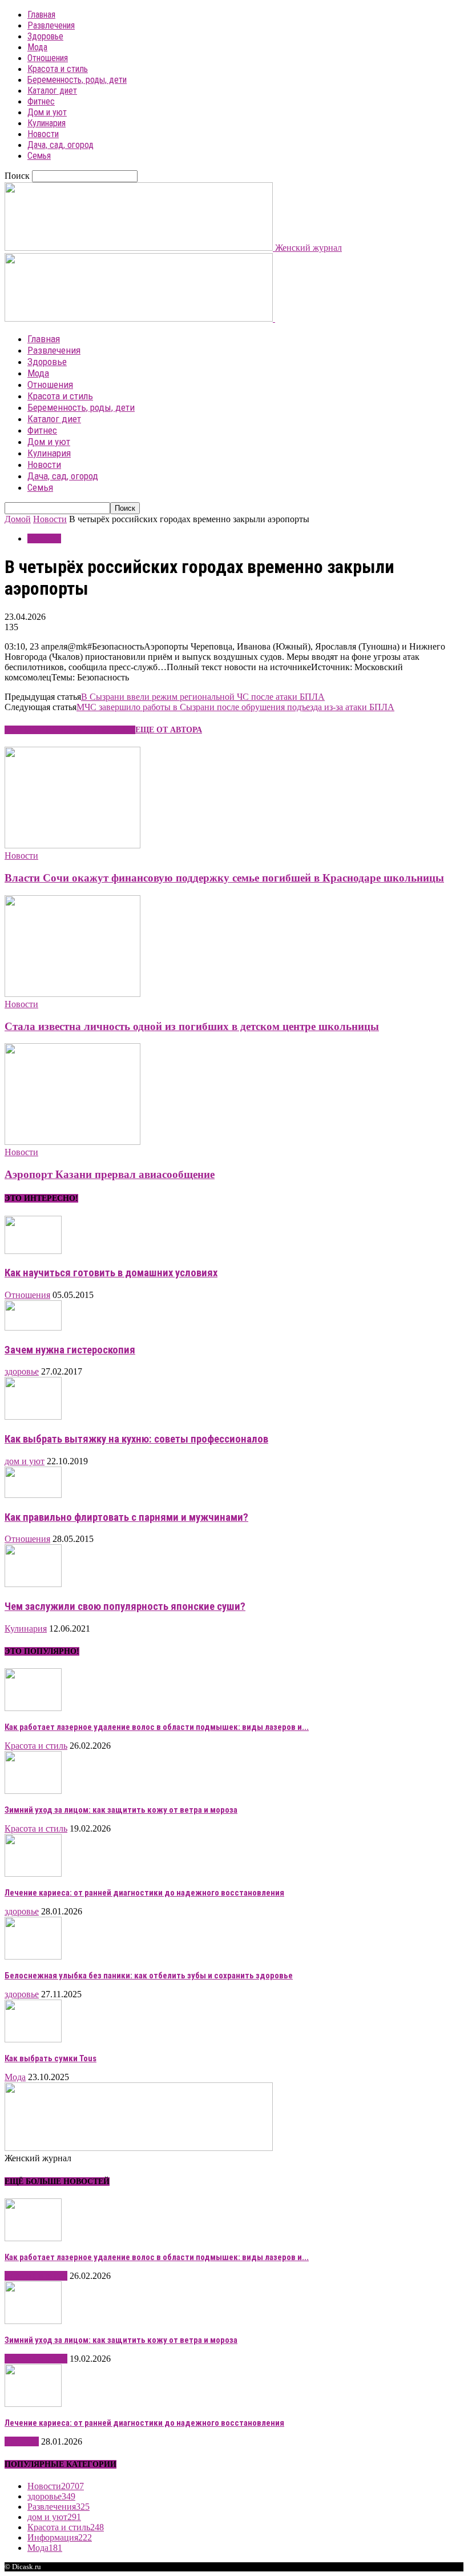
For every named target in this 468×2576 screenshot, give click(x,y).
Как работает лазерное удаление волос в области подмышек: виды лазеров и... (157, 1727)
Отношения (48, 58)
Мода (37, 47)
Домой (18, 519)
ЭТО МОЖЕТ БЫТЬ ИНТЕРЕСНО (70, 730)
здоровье (22, 1371)
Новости (43, 134)
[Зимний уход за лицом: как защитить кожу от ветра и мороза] (33, 1791)
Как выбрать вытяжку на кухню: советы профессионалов (136, 1439)
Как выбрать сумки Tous (51, 2058)
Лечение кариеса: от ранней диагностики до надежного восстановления (144, 1893)
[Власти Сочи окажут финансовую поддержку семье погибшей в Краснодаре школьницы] (72, 845)
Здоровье (45, 36)
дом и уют (25, 1461)
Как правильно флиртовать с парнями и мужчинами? (126, 1517)
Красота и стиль (58, 69)
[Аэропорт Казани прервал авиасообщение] (72, 1142)
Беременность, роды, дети (77, 80)
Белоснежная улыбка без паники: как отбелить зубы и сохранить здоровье (149, 1976)
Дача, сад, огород (60, 145)
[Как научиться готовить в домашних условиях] (33, 1251)
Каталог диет (52, 91)
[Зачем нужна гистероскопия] (33, 1327)
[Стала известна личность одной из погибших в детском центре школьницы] (72, 994)
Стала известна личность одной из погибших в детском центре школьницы (192, 1026)
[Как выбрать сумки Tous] (33, 2039)
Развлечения (51, 25)
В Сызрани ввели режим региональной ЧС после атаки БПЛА (203, 697)
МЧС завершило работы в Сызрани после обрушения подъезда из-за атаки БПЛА (235, 707)
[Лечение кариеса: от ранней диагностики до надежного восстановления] (33, 1874)
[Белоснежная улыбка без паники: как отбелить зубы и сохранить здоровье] (33, 1956)
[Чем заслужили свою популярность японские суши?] (33, 1584)
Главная (41, 15)
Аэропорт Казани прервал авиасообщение (110, 1174)
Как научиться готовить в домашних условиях (111, 1273)
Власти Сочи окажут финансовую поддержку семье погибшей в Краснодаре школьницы (224, 878)
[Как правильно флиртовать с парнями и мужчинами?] (33, 1495)
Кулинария (47, 123)
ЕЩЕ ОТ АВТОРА (169, 730)
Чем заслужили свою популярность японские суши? (125, 1607)
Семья (39, 156)
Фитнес (41, 101)
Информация (60, 2537)
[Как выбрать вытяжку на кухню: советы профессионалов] (33, 1417)
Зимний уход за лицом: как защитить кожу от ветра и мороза (121, 1810)
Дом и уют (47, 112)
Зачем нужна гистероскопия (70, 1350)
